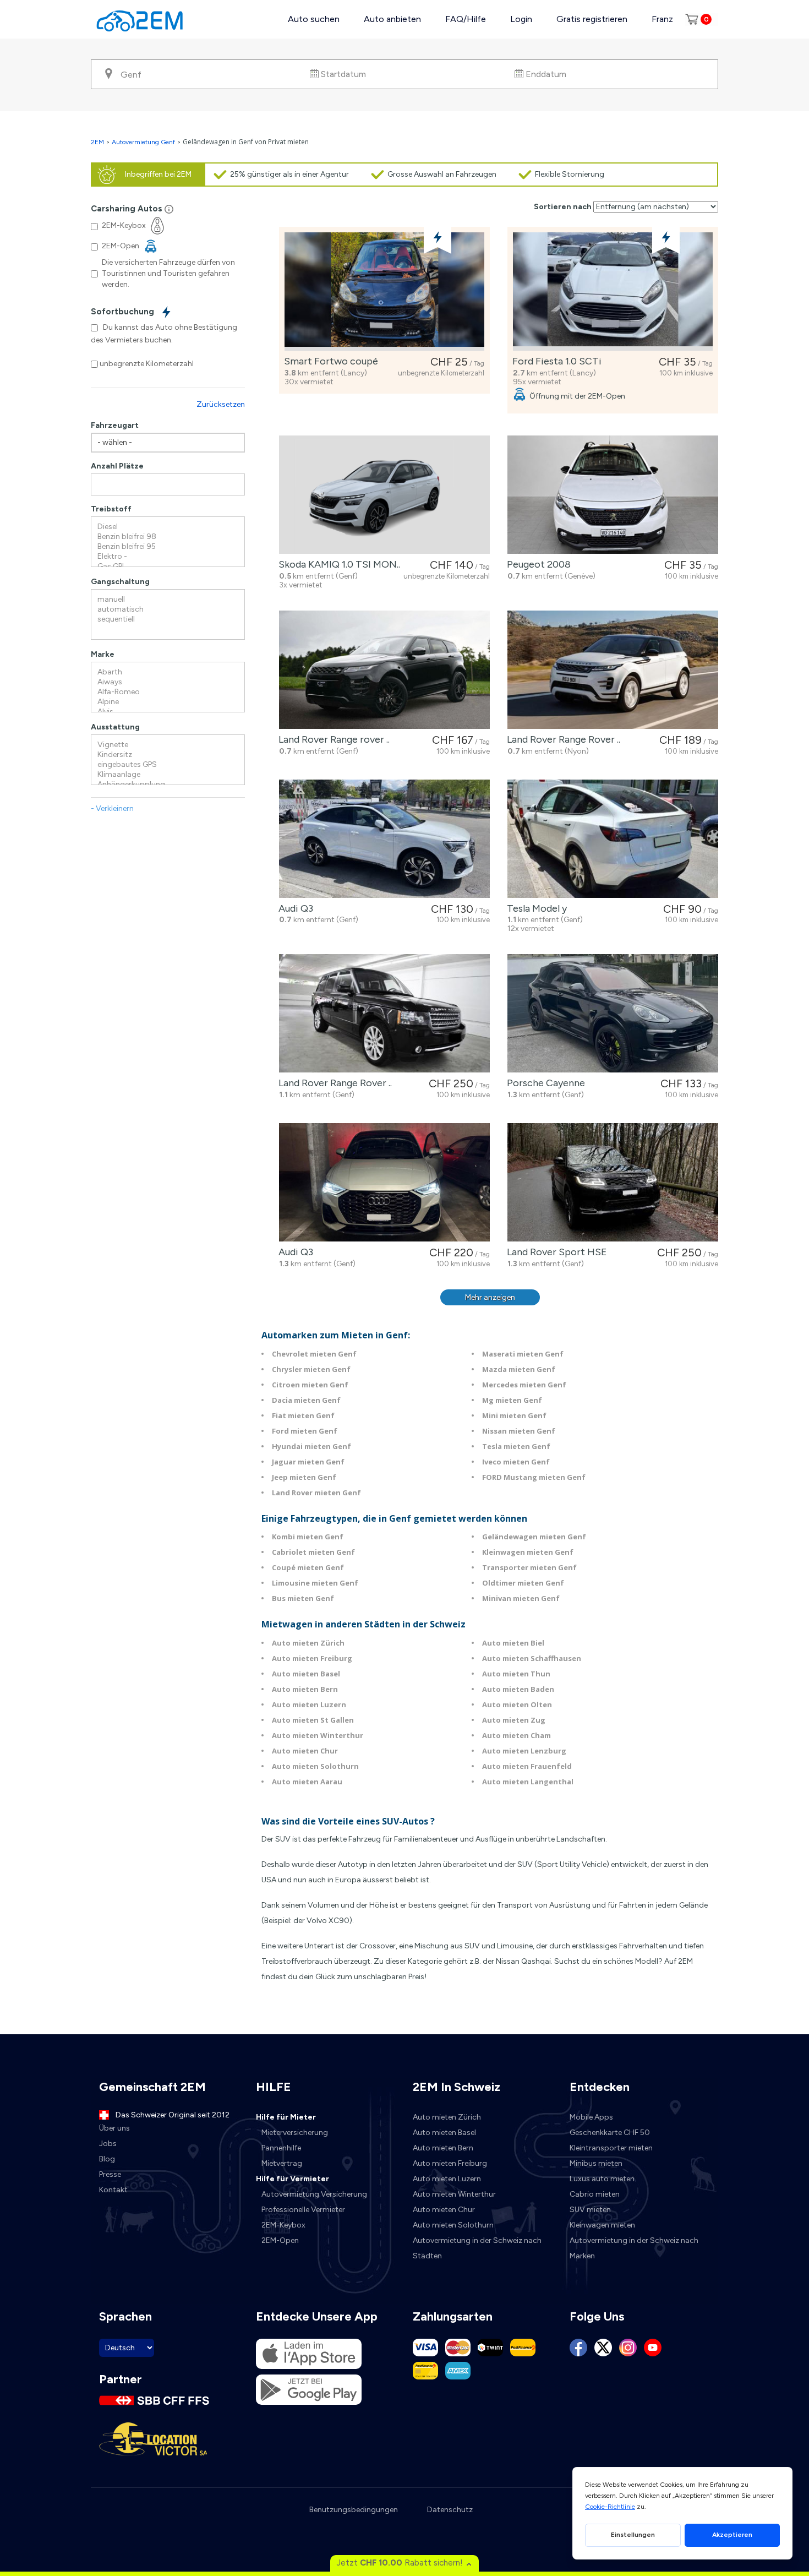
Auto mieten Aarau (307, 1782)
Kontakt (113, 2190)
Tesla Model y (535, 908)
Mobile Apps (591, 2117)
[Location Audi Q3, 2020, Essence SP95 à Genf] (384, 1182)
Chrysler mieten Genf (311, 1369)
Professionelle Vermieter (303, 2210)
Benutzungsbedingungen (354, 2510)
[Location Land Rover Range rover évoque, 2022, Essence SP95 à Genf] (384, 670)
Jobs (108, 2144)
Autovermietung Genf (143, 142)
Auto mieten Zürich (308, 1643)
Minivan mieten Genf (521, 1598)
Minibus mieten (596, 2163)
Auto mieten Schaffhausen (532, 1658)
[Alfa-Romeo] (168, 692)
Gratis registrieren (592, 19)
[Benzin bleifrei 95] (168, 547)
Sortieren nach (563, 207)
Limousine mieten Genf (315, 1583)
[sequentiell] (168, 619)
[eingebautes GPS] (168, 765)
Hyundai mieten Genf (311, 1446)
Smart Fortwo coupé (329, 361)
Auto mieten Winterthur (318, 1735)
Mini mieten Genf (514, 1415)
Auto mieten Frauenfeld (527, 1766)
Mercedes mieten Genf (524, 1385)
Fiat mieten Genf (303, 1415)
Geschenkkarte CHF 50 (610, 2133)
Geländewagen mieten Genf (534, 1537)
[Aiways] (168, 682)
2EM (97, 142)
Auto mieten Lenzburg (524, 1751)
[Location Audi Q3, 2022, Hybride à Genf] (384, 839)
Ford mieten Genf (305, 1431)
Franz (662, 19)
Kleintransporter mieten (611, 2148)
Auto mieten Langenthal (528, 1782)
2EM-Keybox (283, 2225)
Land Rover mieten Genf (316, 1493)
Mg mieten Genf (512, 1400)
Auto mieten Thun (516, 1674)
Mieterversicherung (295, 2133)
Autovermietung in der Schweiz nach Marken (634, 2248)
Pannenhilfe (281, 2148)
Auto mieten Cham (516, 1735)
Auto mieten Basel (306, 1674)
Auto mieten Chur (305, 1751)
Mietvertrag (282, 2163)
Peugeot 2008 (537, 564)
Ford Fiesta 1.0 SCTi (555, 361)
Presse (110, 2174)
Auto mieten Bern (305, 1689)
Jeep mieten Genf (304, 1477)
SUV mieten (590, 2210)
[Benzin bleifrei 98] (168, 537)
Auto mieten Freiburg (312, 1658)
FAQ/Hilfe (466, 19)
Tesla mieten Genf (516, 1446)
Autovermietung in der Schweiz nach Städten (477, 2248)
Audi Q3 (294, 908)
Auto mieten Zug (514, 1720)
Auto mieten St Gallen (313, 1720)
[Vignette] (168, 745)
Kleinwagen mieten (602, 2225)
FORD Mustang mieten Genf (534, 1477)
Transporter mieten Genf (529, 1567)
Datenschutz (450, 2510)
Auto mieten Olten (517, 1704)
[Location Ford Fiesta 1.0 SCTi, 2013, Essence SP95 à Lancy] (613, 292)
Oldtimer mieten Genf (523, 1583)
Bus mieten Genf (303, 1598)
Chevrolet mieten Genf (314, 1354)
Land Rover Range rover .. (332, 739)
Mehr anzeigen (490, 1297)
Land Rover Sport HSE (555, 1252)
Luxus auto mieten (602, 2179)
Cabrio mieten (595, 2194)
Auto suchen (314, 19)
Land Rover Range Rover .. (561, 739)
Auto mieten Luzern (309, 1704)
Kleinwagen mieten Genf (528, 1552)
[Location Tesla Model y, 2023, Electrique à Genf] (613, 839)
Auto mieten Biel (513, 1643)
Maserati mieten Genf (523, 1354)
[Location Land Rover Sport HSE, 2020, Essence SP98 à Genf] (613, 1182)
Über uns (114, 2128)
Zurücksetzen (221, 404)
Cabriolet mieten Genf (313, 1552)
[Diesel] (168, 527)
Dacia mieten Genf (306, 1400)
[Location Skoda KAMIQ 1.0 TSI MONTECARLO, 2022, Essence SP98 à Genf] (384, 495)
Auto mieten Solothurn (315, 1766)
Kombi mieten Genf (308, 1537)
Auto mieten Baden (518, 1689)
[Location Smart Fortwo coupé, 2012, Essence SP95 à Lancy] (384, 292)
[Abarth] (168, 672)
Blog (107, 2159)
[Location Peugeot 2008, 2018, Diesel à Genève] (613, 495)
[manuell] (168, 600)
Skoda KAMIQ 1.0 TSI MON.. (337, 564)
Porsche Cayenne (544, 1083)
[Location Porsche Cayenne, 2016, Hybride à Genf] (613, 1013)
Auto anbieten (392, 19)
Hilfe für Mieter (286, 2117)
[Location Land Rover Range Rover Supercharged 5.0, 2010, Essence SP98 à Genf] (384, 1013)
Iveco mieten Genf (516, 1462)
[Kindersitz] (168, 755)
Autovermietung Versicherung (314, 2194)
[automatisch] (168, 609)
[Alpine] (168, 702)
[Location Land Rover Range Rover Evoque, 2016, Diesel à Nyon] (613, 670)
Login (521, 19)
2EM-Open (280, 2240)
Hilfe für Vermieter (293, 2179)
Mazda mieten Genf (519, 1369)
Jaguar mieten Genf (308, 1462)
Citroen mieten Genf (310, 1385)
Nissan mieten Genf (519, 1431)
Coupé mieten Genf (308, 1567)
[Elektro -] (168, 557)
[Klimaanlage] (168, 775)
